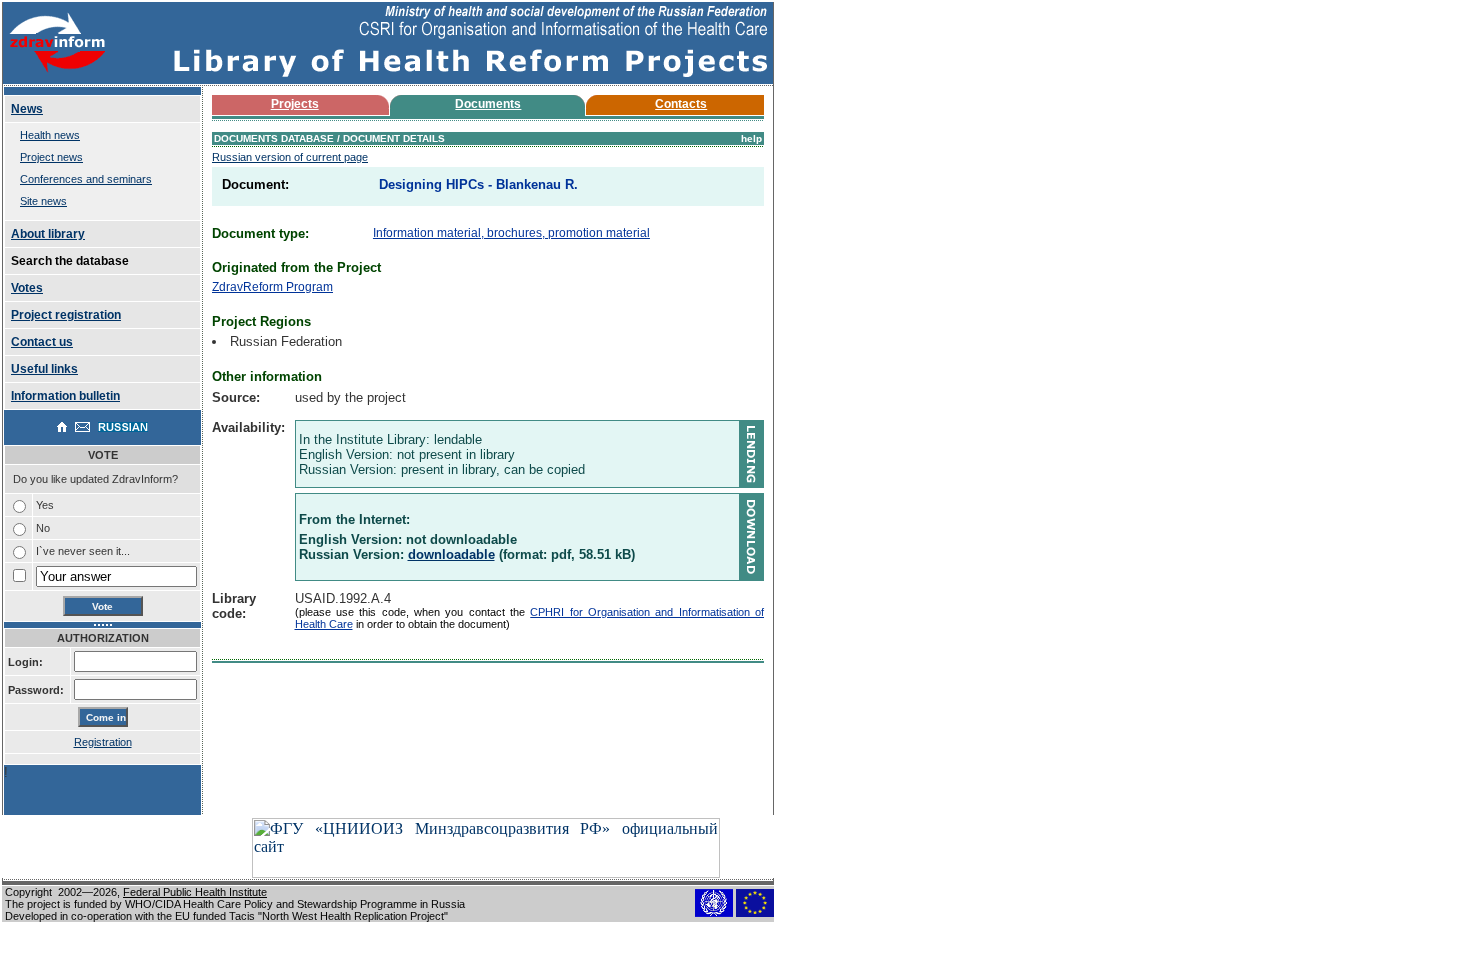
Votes (27, 288)
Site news (43, 201)
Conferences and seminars (86, 179)
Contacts (681, 104)
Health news (50, 135)
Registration (103, 742)
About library (48, 234)
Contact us (42, 342)
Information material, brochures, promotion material (511, 233)
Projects (295, 104)
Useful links (44, 369)
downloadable (451, 554)
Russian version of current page (290, 157)
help (751, 138)
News (27, 109)
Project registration (66, 315)
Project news (51, 157)
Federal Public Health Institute (195, 892)
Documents (488, 104)
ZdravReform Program (272, 287)
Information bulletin (65, 396)
